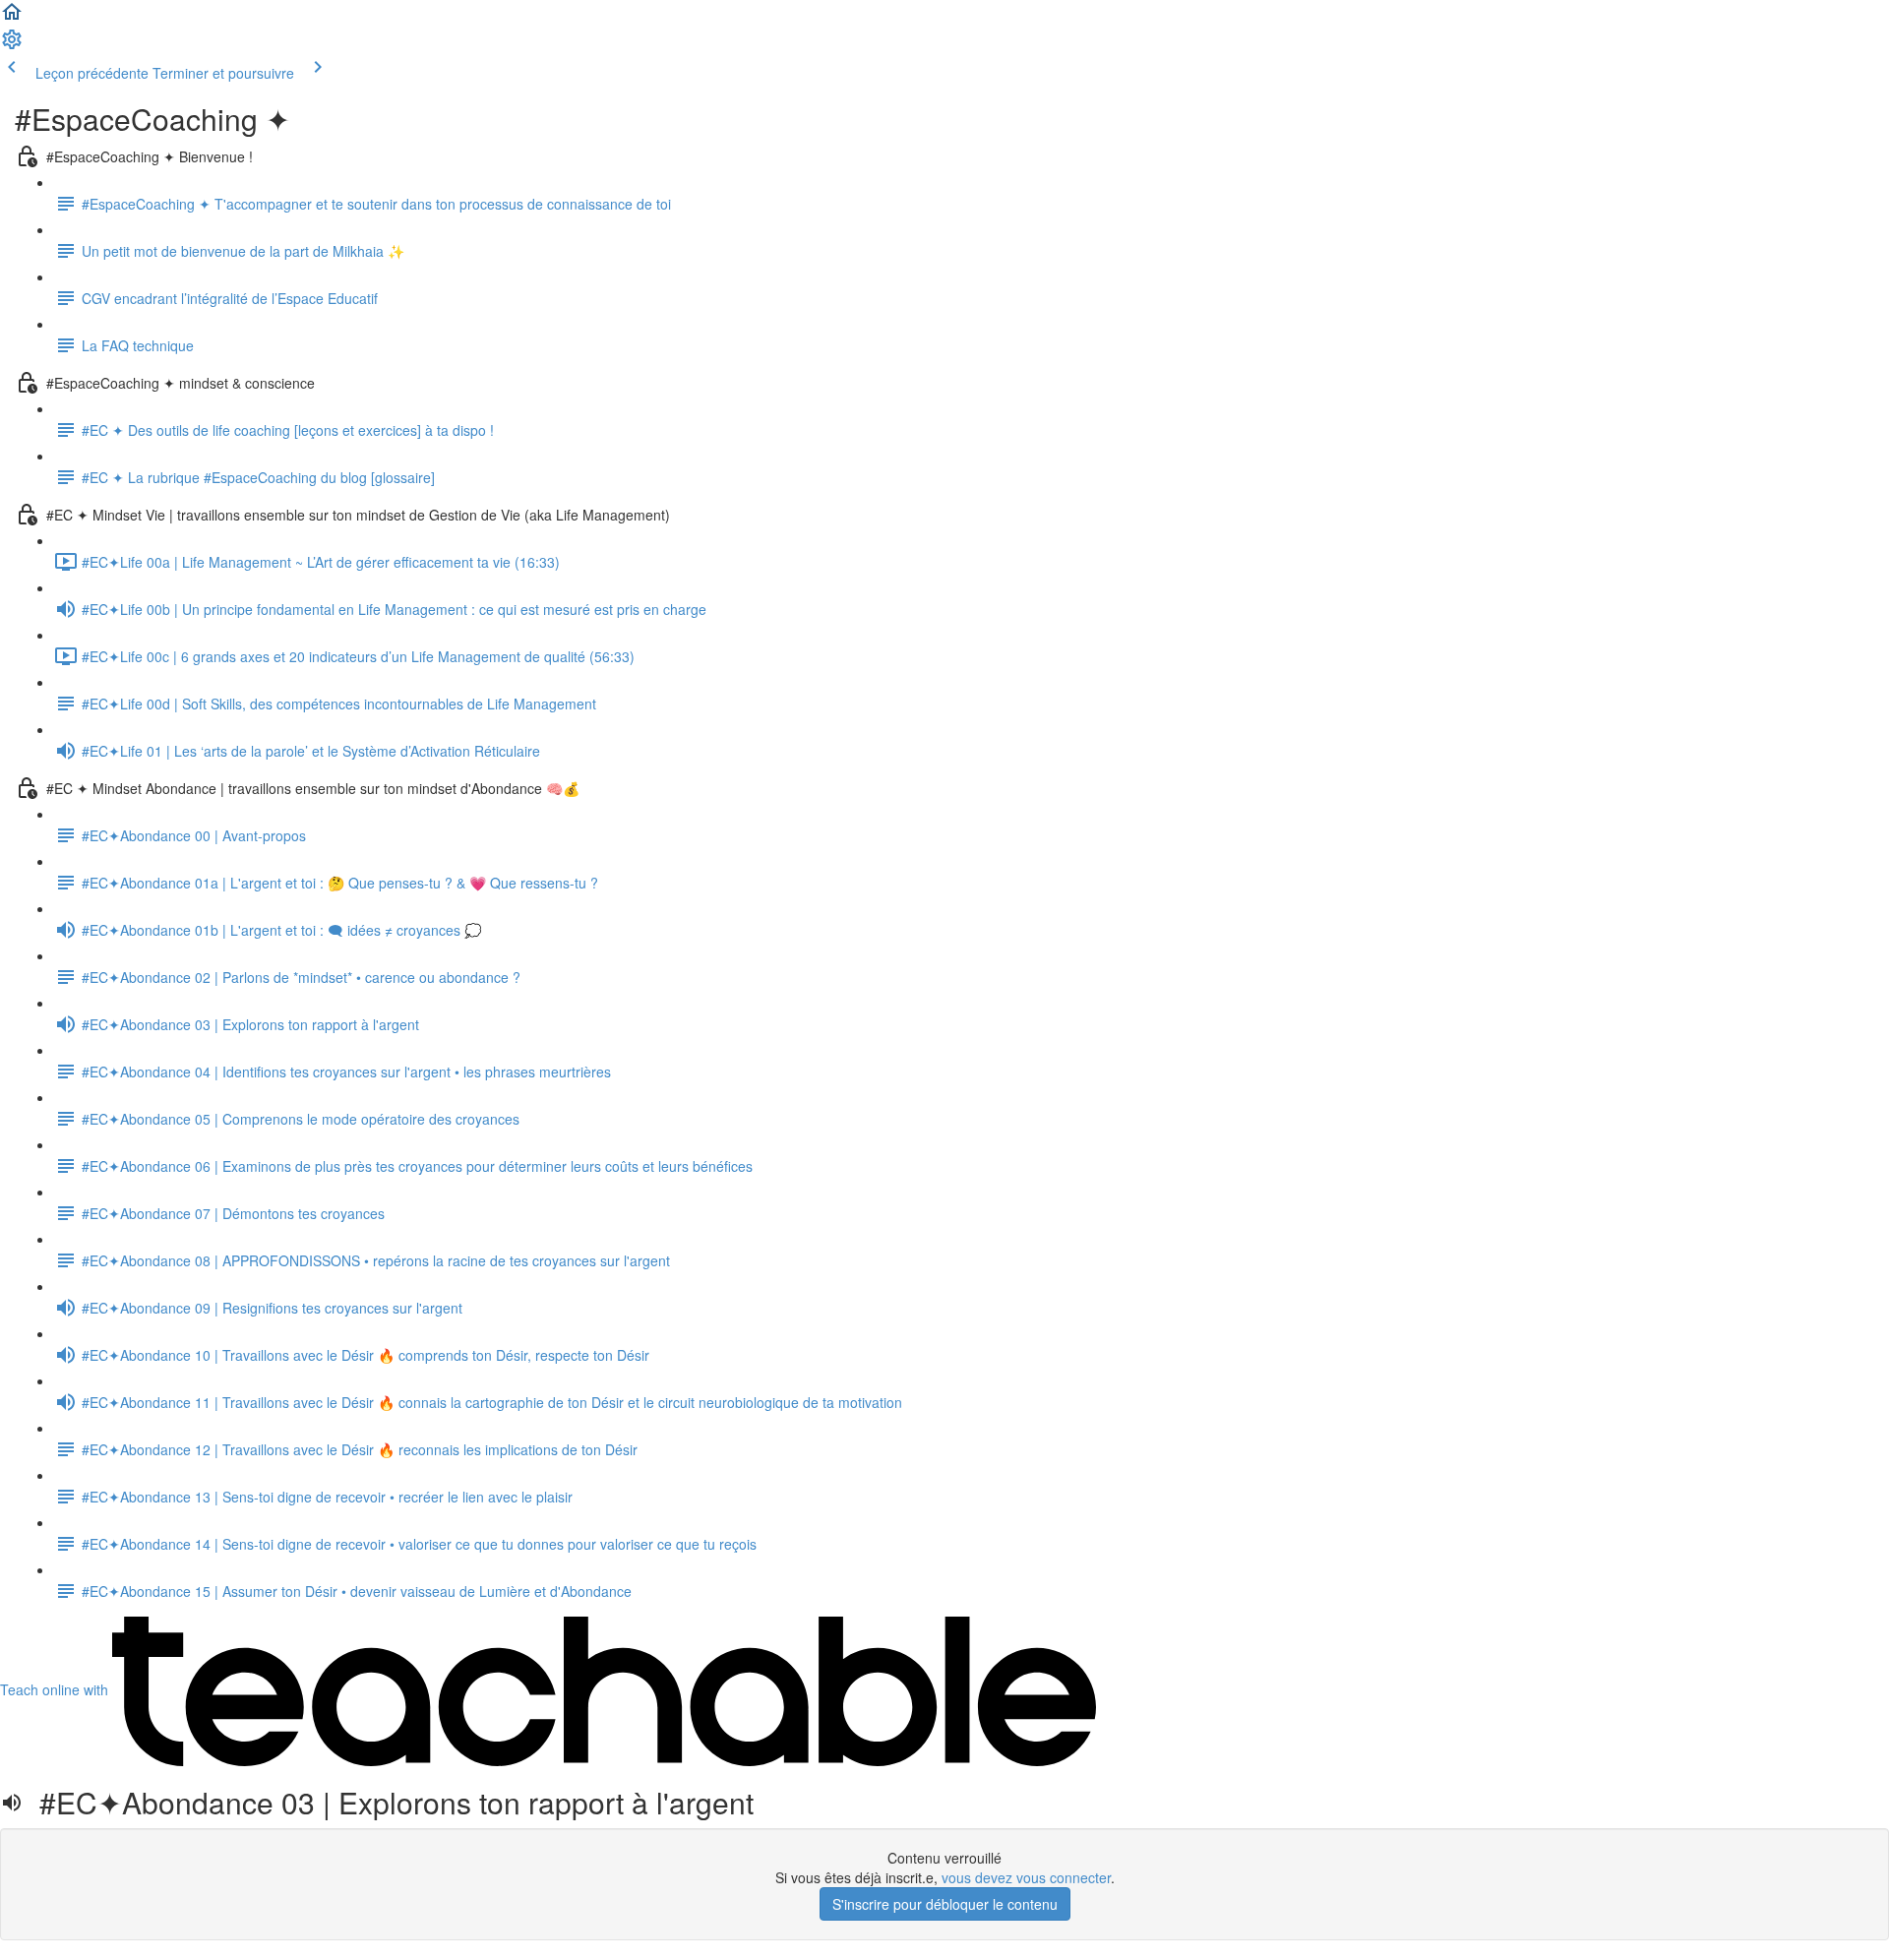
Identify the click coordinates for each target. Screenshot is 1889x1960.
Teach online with (56, 1689)
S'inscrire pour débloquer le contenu (945, 1904)
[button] (12, 18)
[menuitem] (12, 45)
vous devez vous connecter (1026, 1877)
